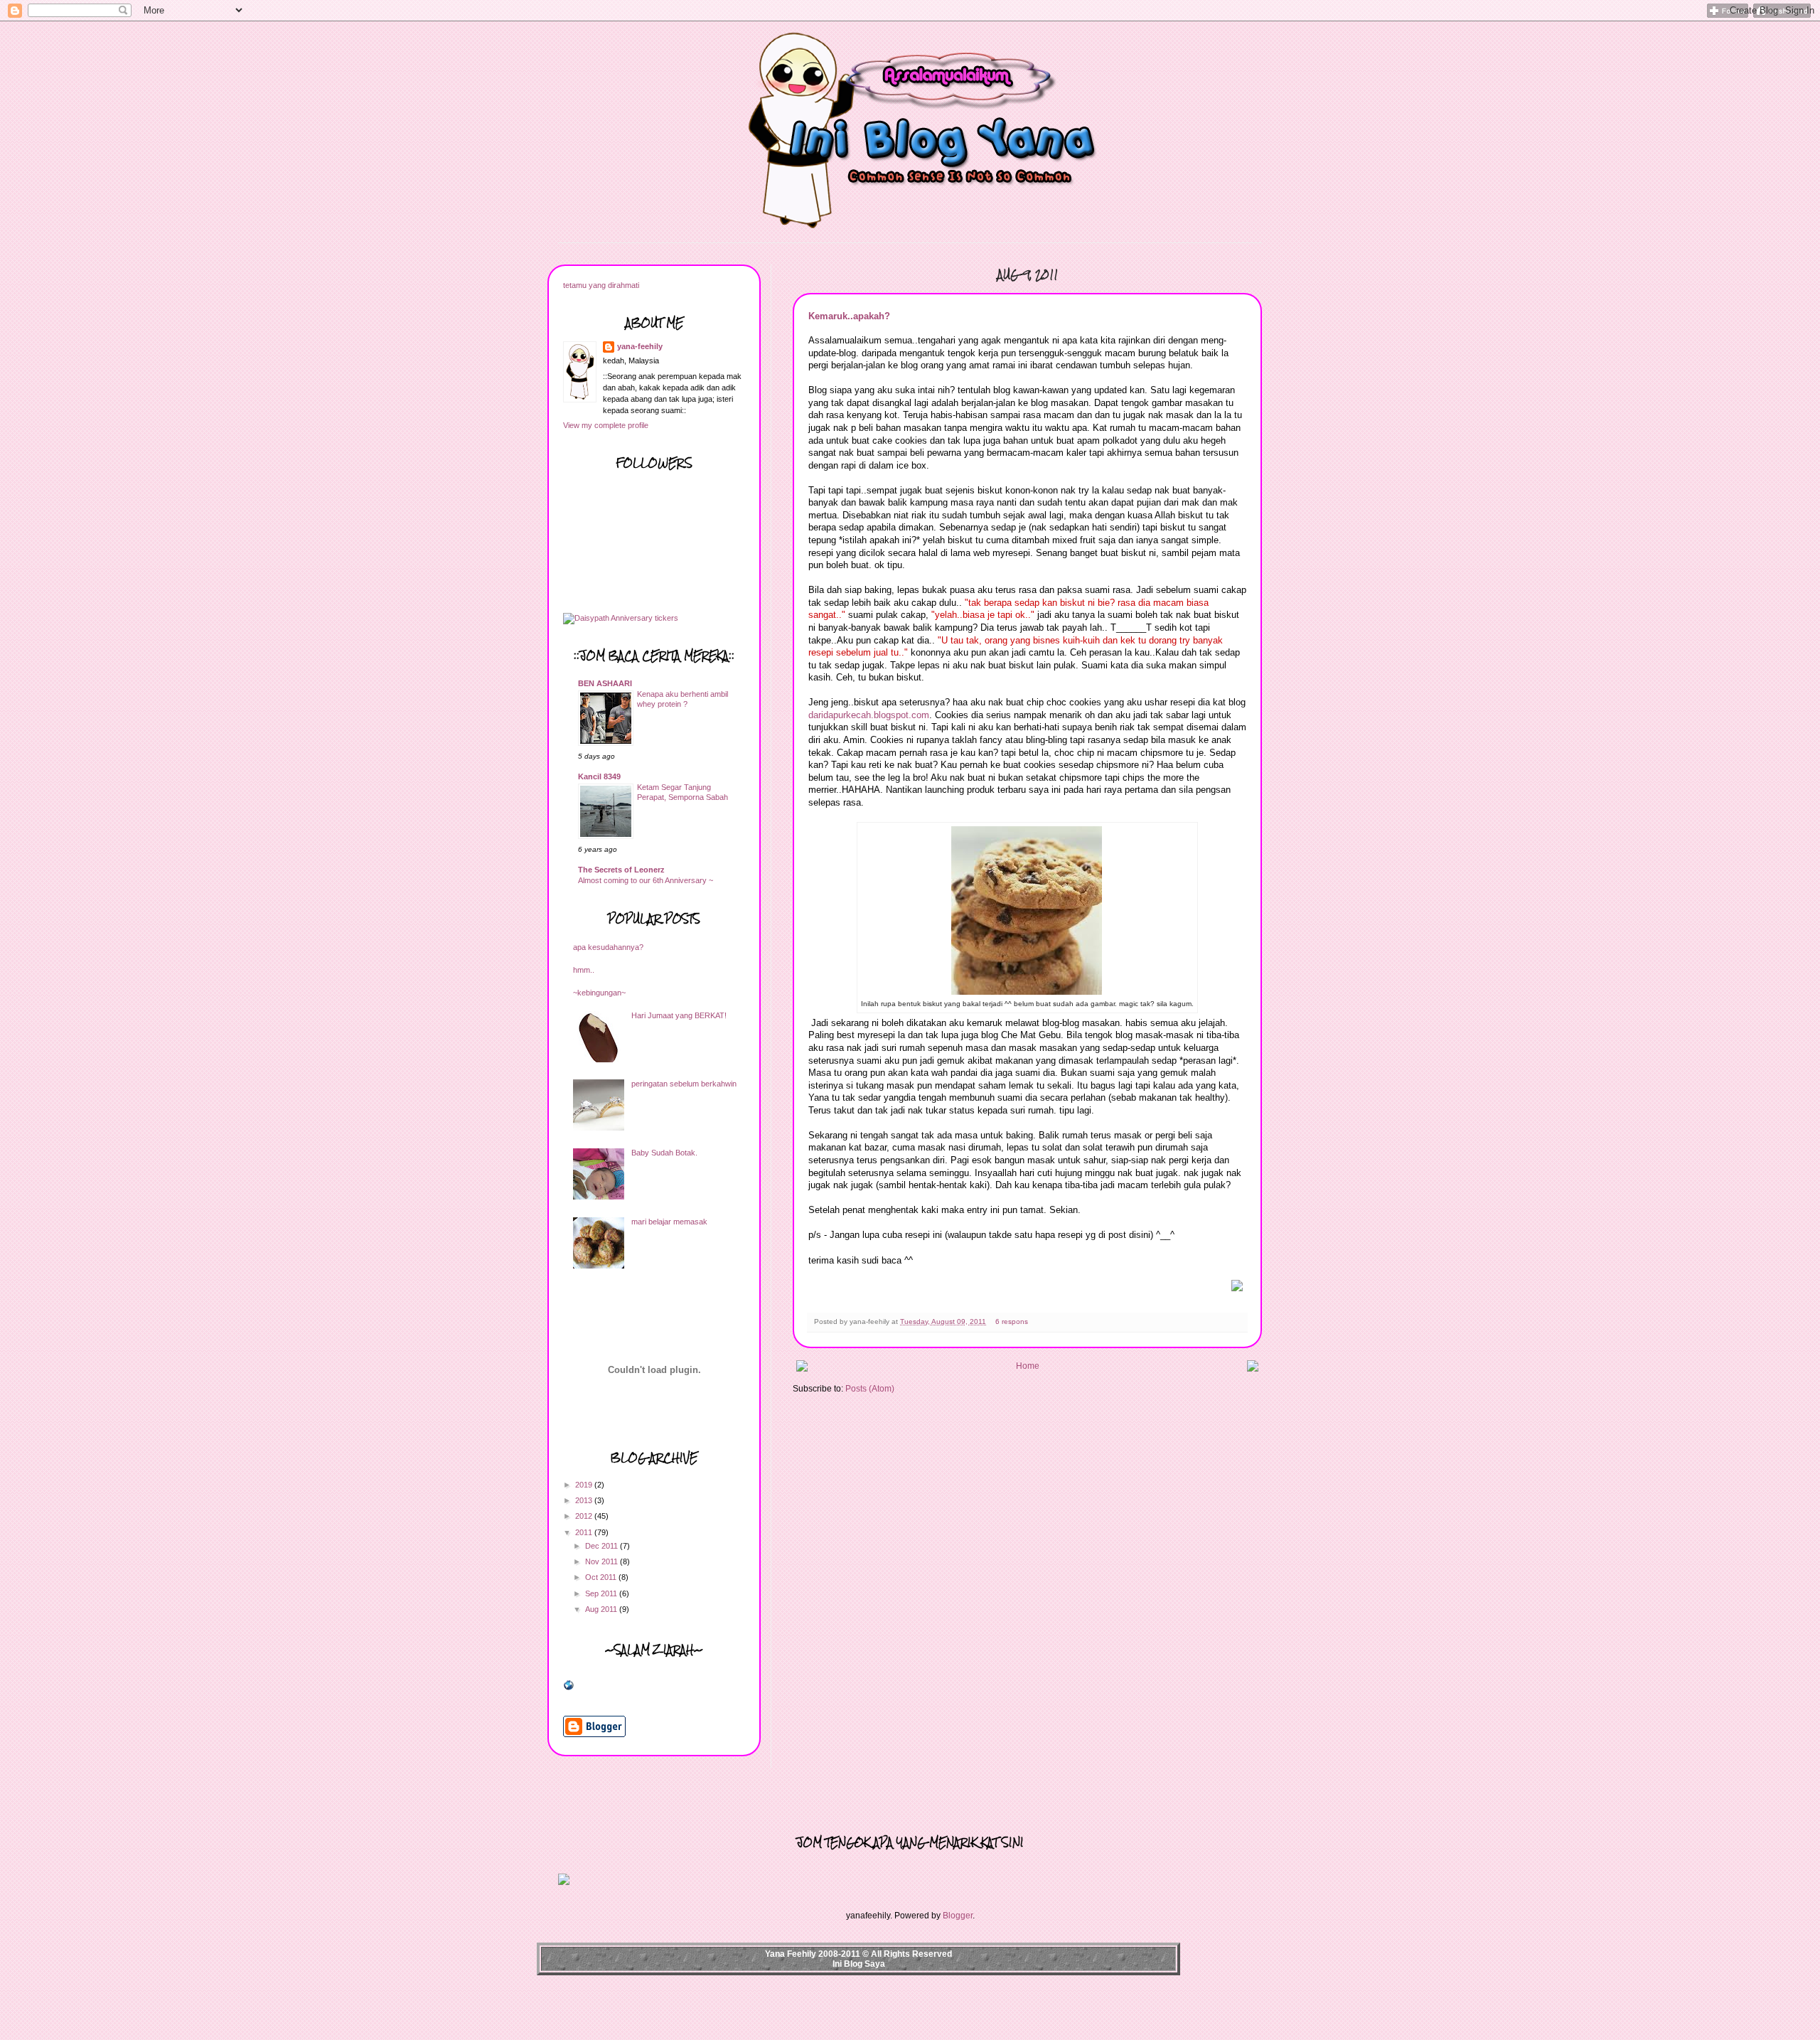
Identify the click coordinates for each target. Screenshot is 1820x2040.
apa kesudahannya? (608, 947)
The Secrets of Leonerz (621, 870)
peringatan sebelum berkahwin (684, 1084)
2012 (585, 1516)
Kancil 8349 (599, 776)
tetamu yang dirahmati (601, 285)
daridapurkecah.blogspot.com (869, 715)
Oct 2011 (602, 1577)
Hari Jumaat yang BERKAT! (679, 1015)
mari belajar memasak (669, 1222)
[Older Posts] (1253, 1369)
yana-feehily (640, 346)
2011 (585, 1532)
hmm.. (584, 970)
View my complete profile (606, 425)
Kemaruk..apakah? (849, 316)
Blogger (958, 1916)
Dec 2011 (603, 1546)
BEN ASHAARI (605, 683)
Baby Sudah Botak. (664, 1153)
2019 (585, 1485)
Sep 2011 (602, 1593)
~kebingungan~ (599, 993)
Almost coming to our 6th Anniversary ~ (646, 880)
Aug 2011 (602, 1609)
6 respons (1012, 1321)
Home (1028, 1366)
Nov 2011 (603, 1561)
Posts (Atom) (870, 1389)
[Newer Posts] (802, 1369)
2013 (585, 1500)
